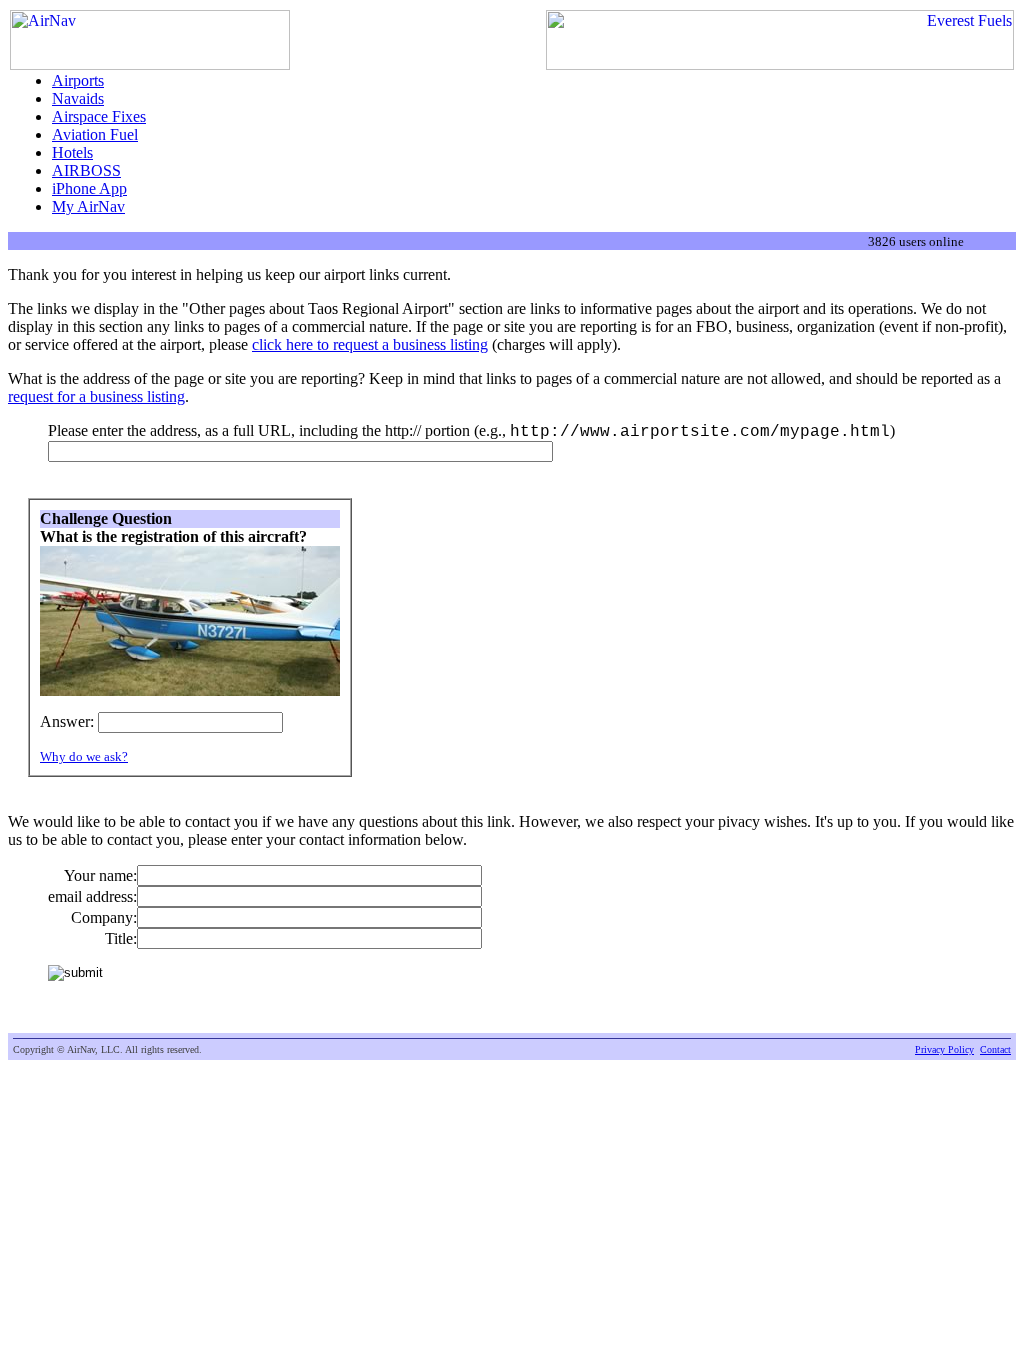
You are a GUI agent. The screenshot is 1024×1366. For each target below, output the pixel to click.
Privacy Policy (944, 1049)
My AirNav (88, 206)
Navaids (78, 98)
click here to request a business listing (370, 344)
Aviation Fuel (95, 134)
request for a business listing (96, 396)
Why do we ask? (84, 756)
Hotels (72, 152)
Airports (78, 80)
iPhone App (89, 188)
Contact (995, 1049)
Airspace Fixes (99, 116)
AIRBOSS (86, 170)
